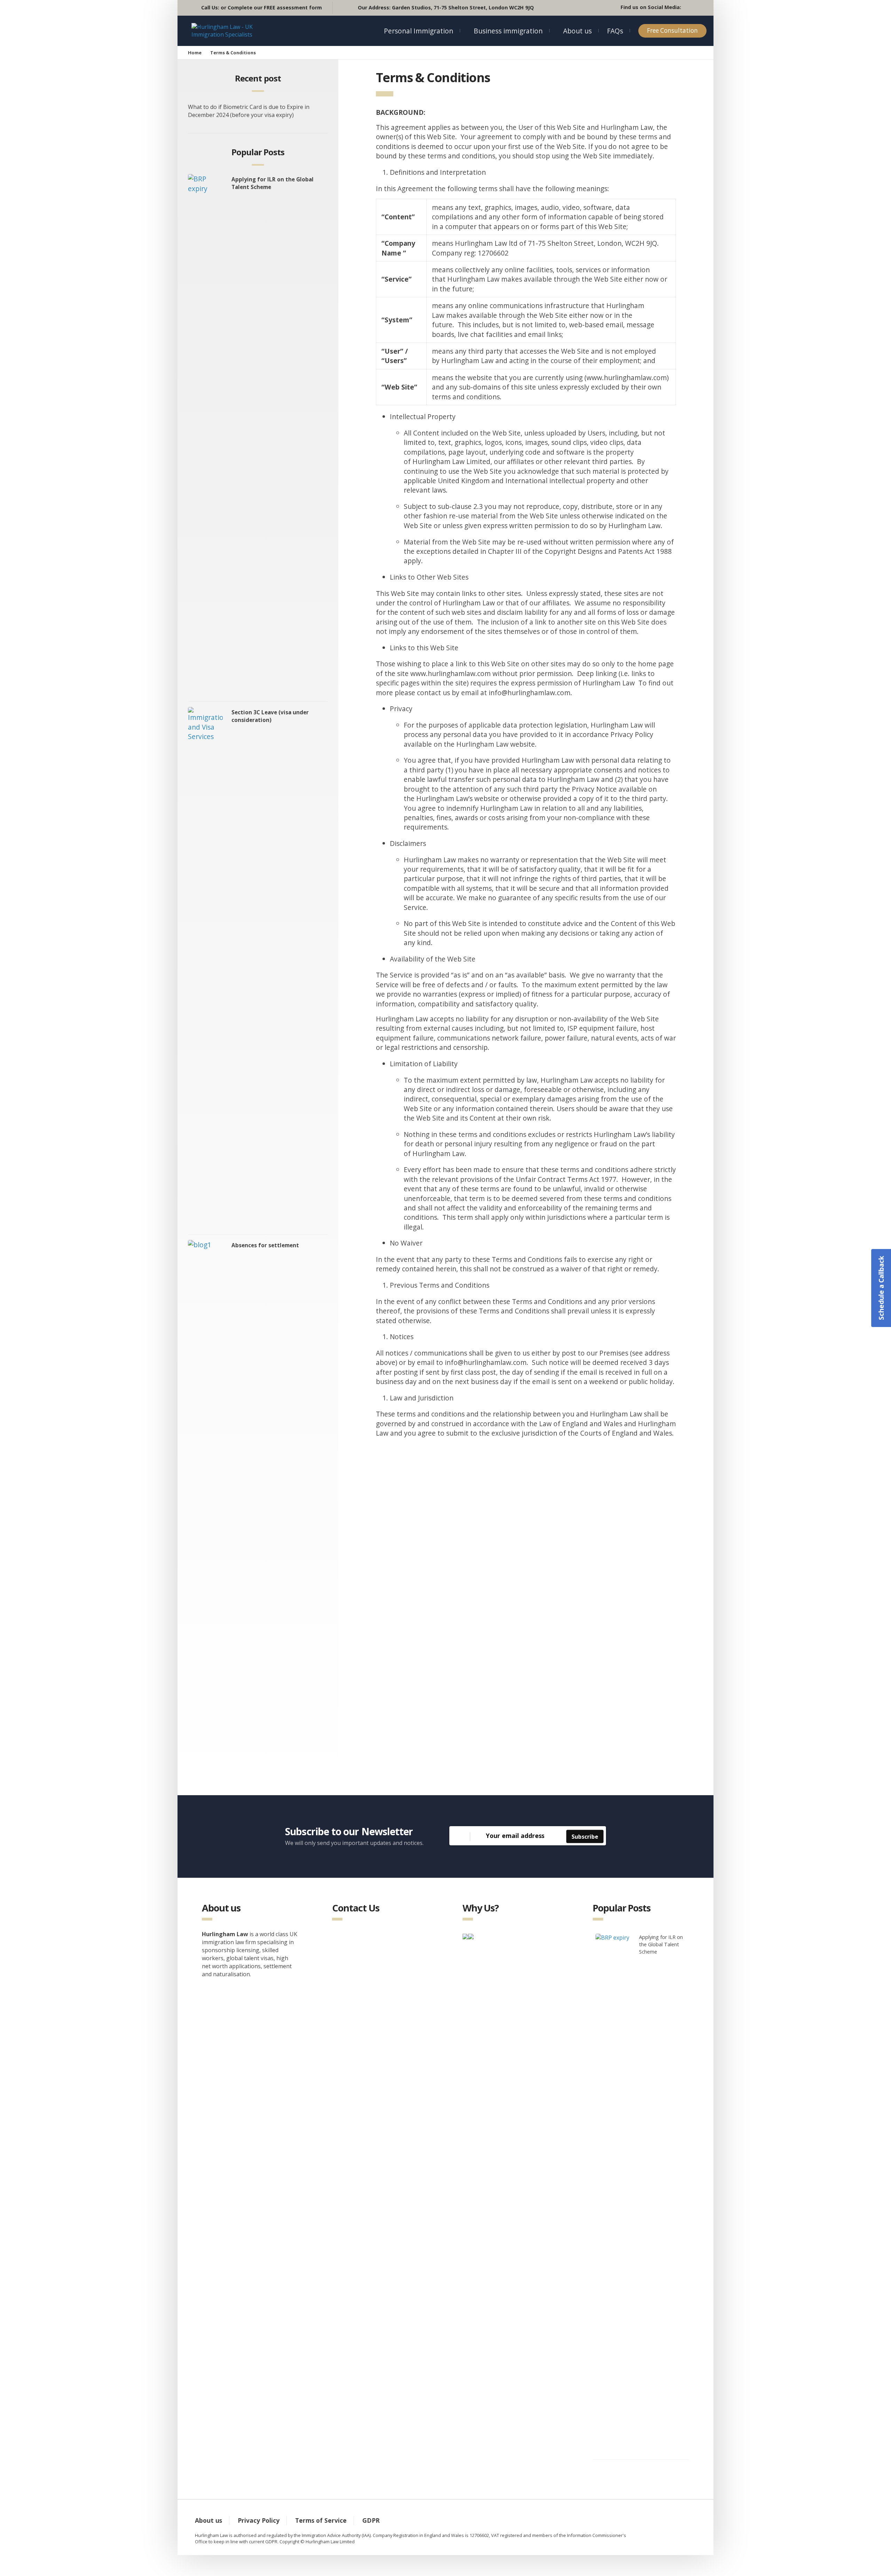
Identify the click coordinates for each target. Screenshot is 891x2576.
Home (195, 53)
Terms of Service (321, 2520)
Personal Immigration (419, 31)
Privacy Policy (259, 2520)
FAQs (615, 31)
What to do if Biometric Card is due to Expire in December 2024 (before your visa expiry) (249, 111)
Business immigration (508, 31)
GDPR (371, 2520)
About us (577, 31)
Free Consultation (672, 30)
